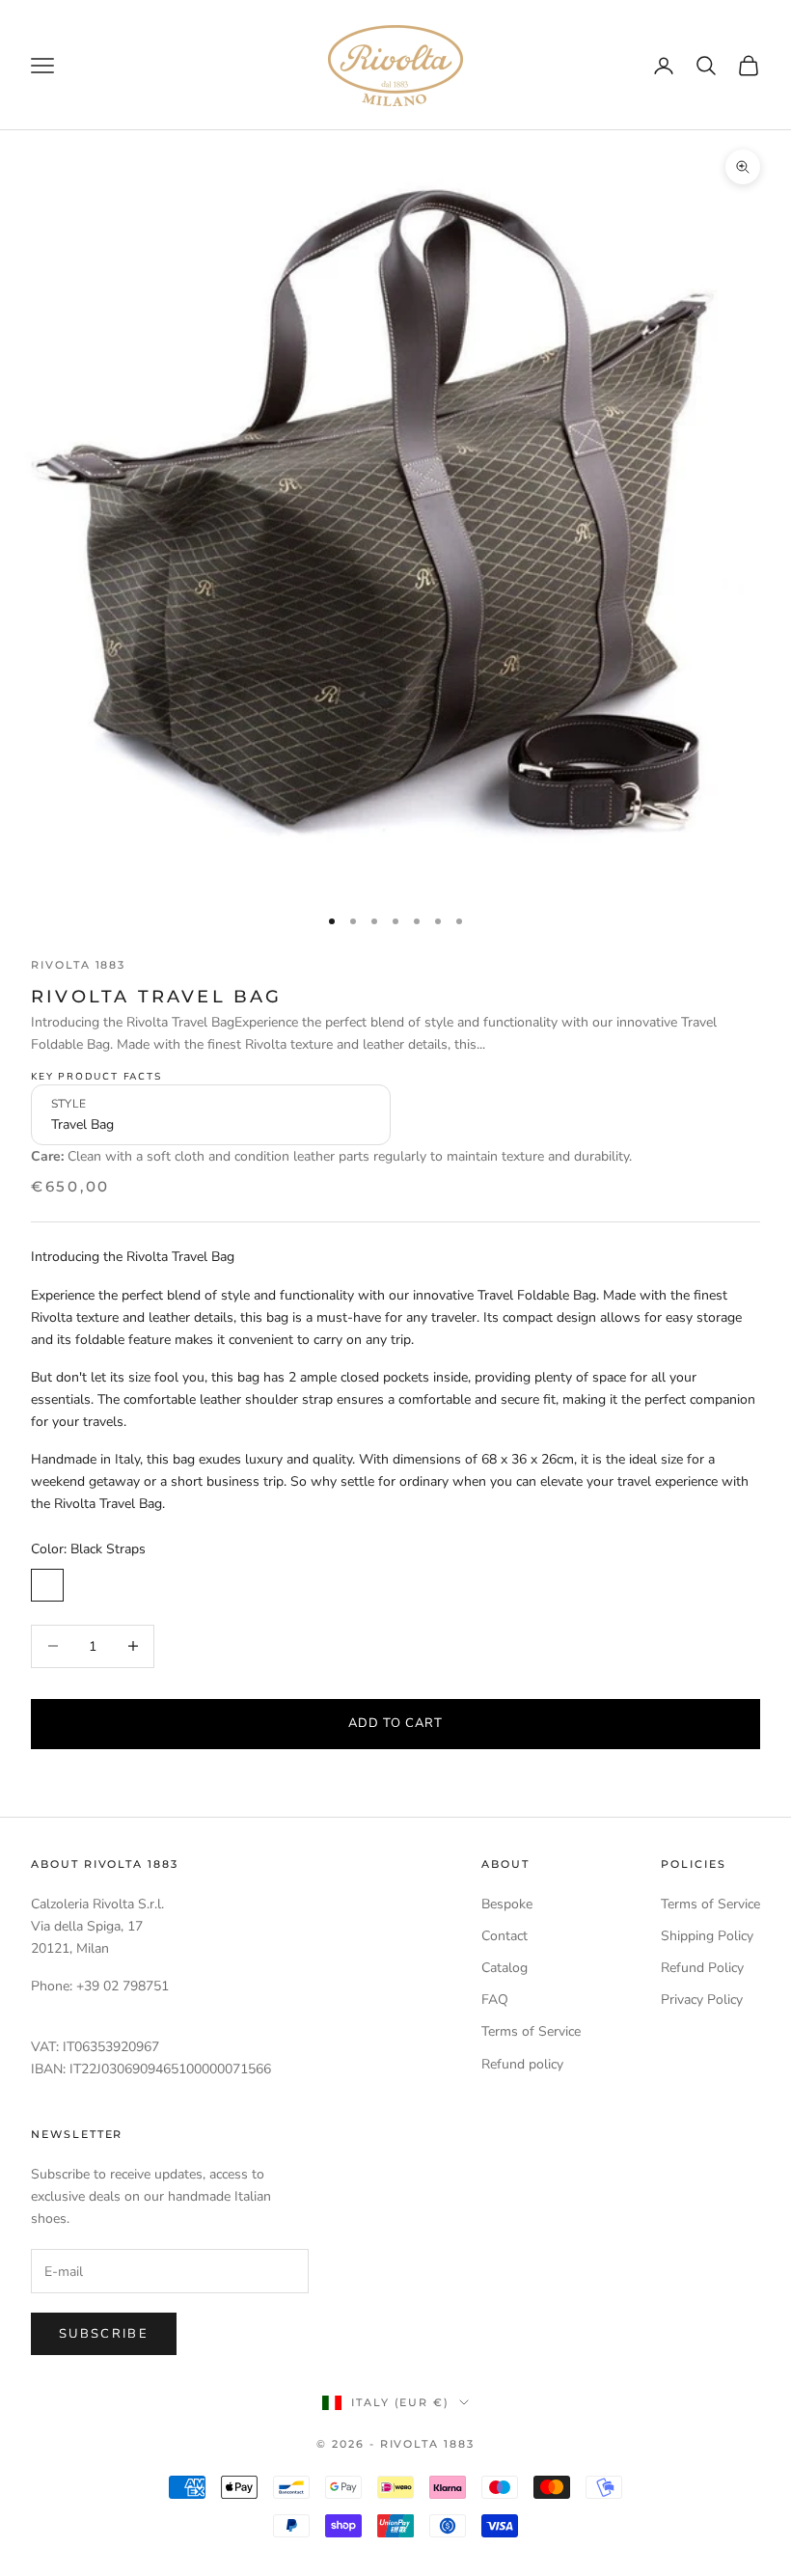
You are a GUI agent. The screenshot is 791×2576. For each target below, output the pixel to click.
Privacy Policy (702, 2000)
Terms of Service (531, 2031)
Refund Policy (702, 1968)
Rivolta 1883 (78, 965)
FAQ (495, 2000)
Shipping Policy (707, 1936)
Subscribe (104, 2334)
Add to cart (395, 1723)
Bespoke (507, 1904)
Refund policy (522, 2064)
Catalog (505, 1968)
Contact (505, 1936)
